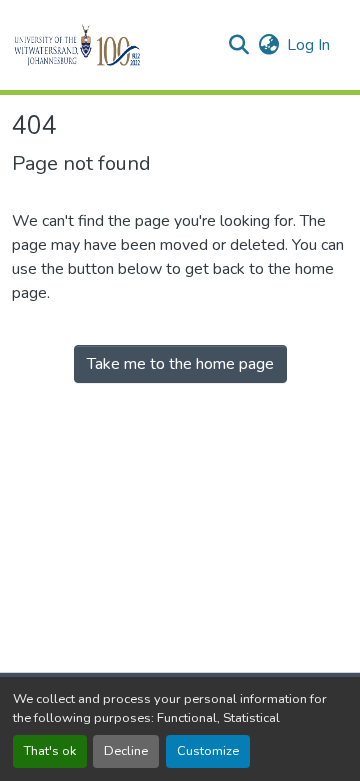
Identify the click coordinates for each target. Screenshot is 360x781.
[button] (111, 45)
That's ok (50, 751)
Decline (126, 751)
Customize (208, 751)
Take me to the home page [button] (180, 364)
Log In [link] (308, 45)
